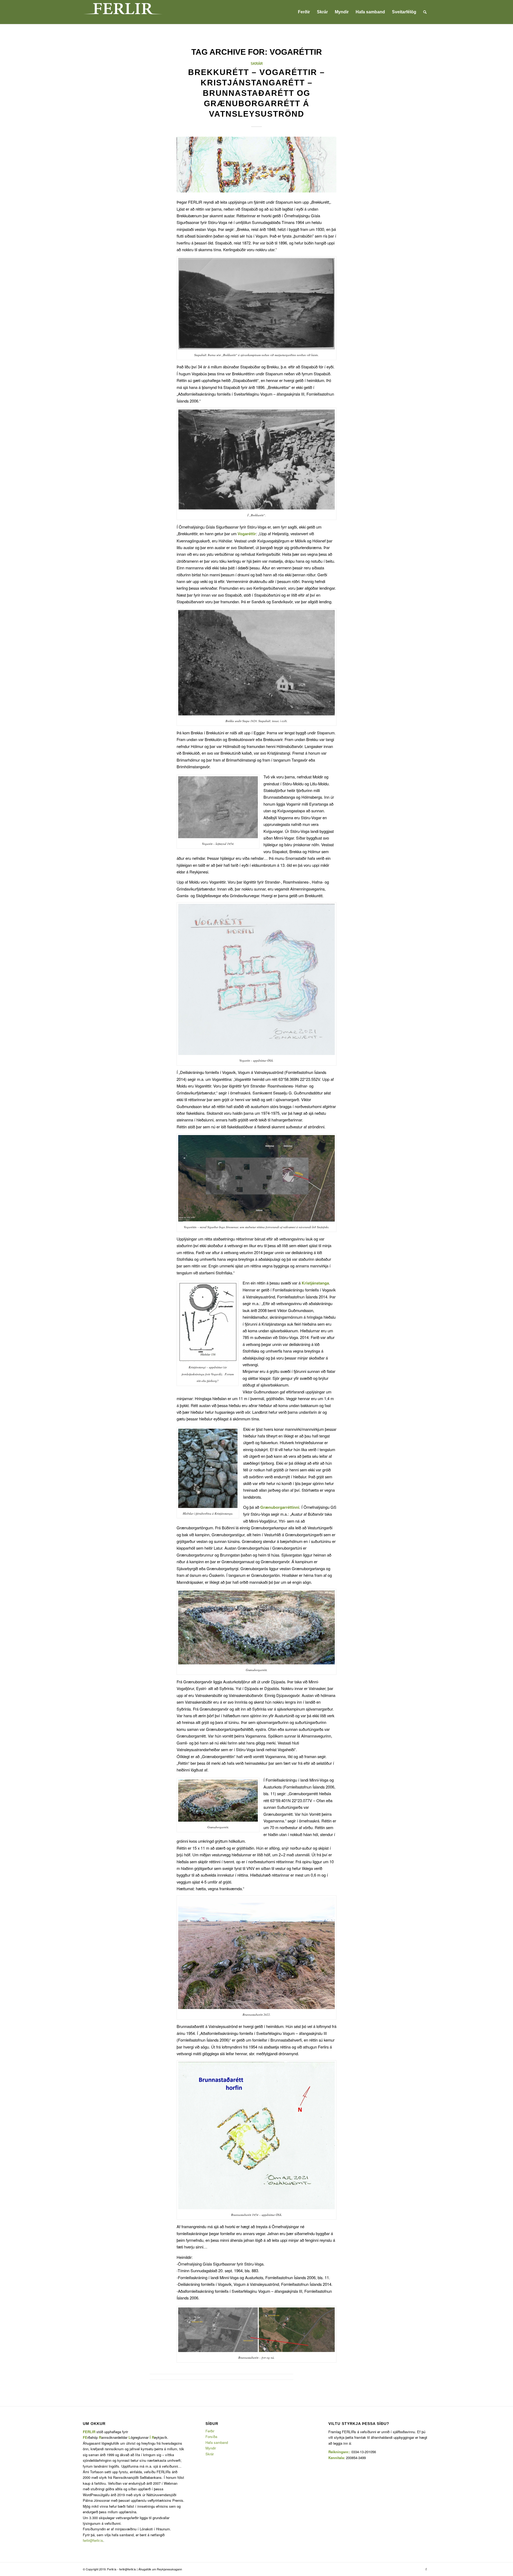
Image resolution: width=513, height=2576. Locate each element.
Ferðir (210, 2431)
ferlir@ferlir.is (93, 2540)
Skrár (257, 64)
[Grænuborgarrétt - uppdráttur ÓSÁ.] (256, 165)
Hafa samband (217, 2442)
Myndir (211, 2448)
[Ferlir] (123, 12)
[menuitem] (304, 12)
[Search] (425, 12)
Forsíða (211, 2437)
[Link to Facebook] (426, 2569)
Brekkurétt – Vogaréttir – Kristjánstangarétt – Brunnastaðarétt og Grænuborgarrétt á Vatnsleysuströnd (256, 93)
